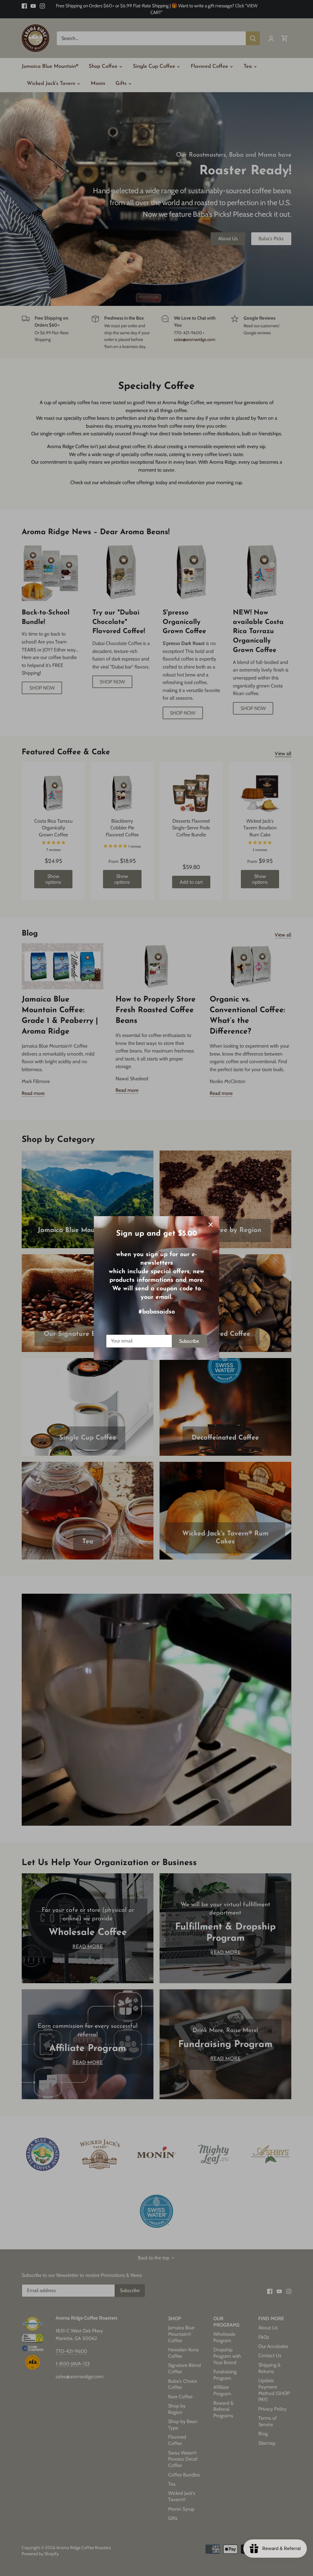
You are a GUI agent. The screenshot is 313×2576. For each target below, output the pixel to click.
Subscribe (189, 1341)
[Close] (211, 1225)
